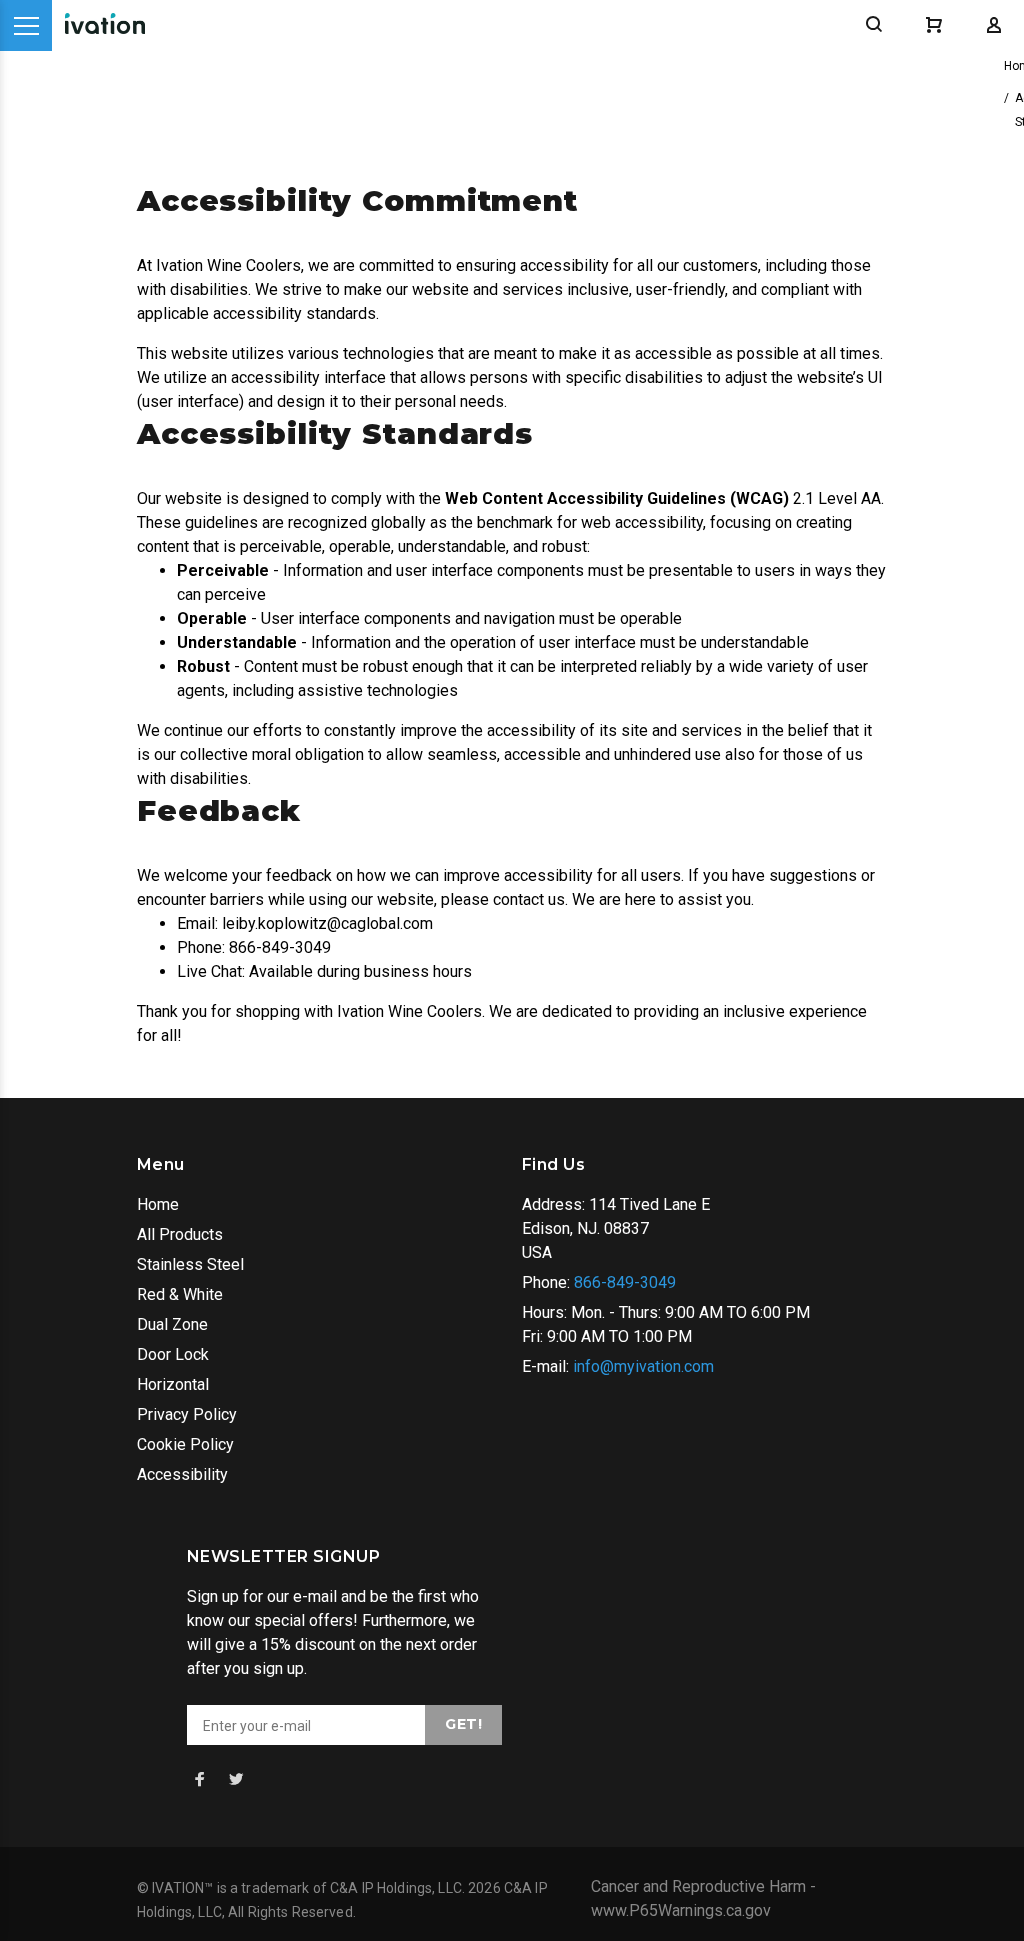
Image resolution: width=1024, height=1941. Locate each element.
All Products (180, 1234)
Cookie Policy (185, 1444)
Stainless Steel (190, 1264)
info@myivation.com (643, 1366)
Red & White (180, 1294)
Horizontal (173, 1384)
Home (158, 1204)
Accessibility (182, 1474)
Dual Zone (172, 1324)
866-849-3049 (625, 1282)
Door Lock (173, 1354)
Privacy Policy (187, 1414)
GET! (463, 1724)
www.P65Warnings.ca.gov (681, 1910)
